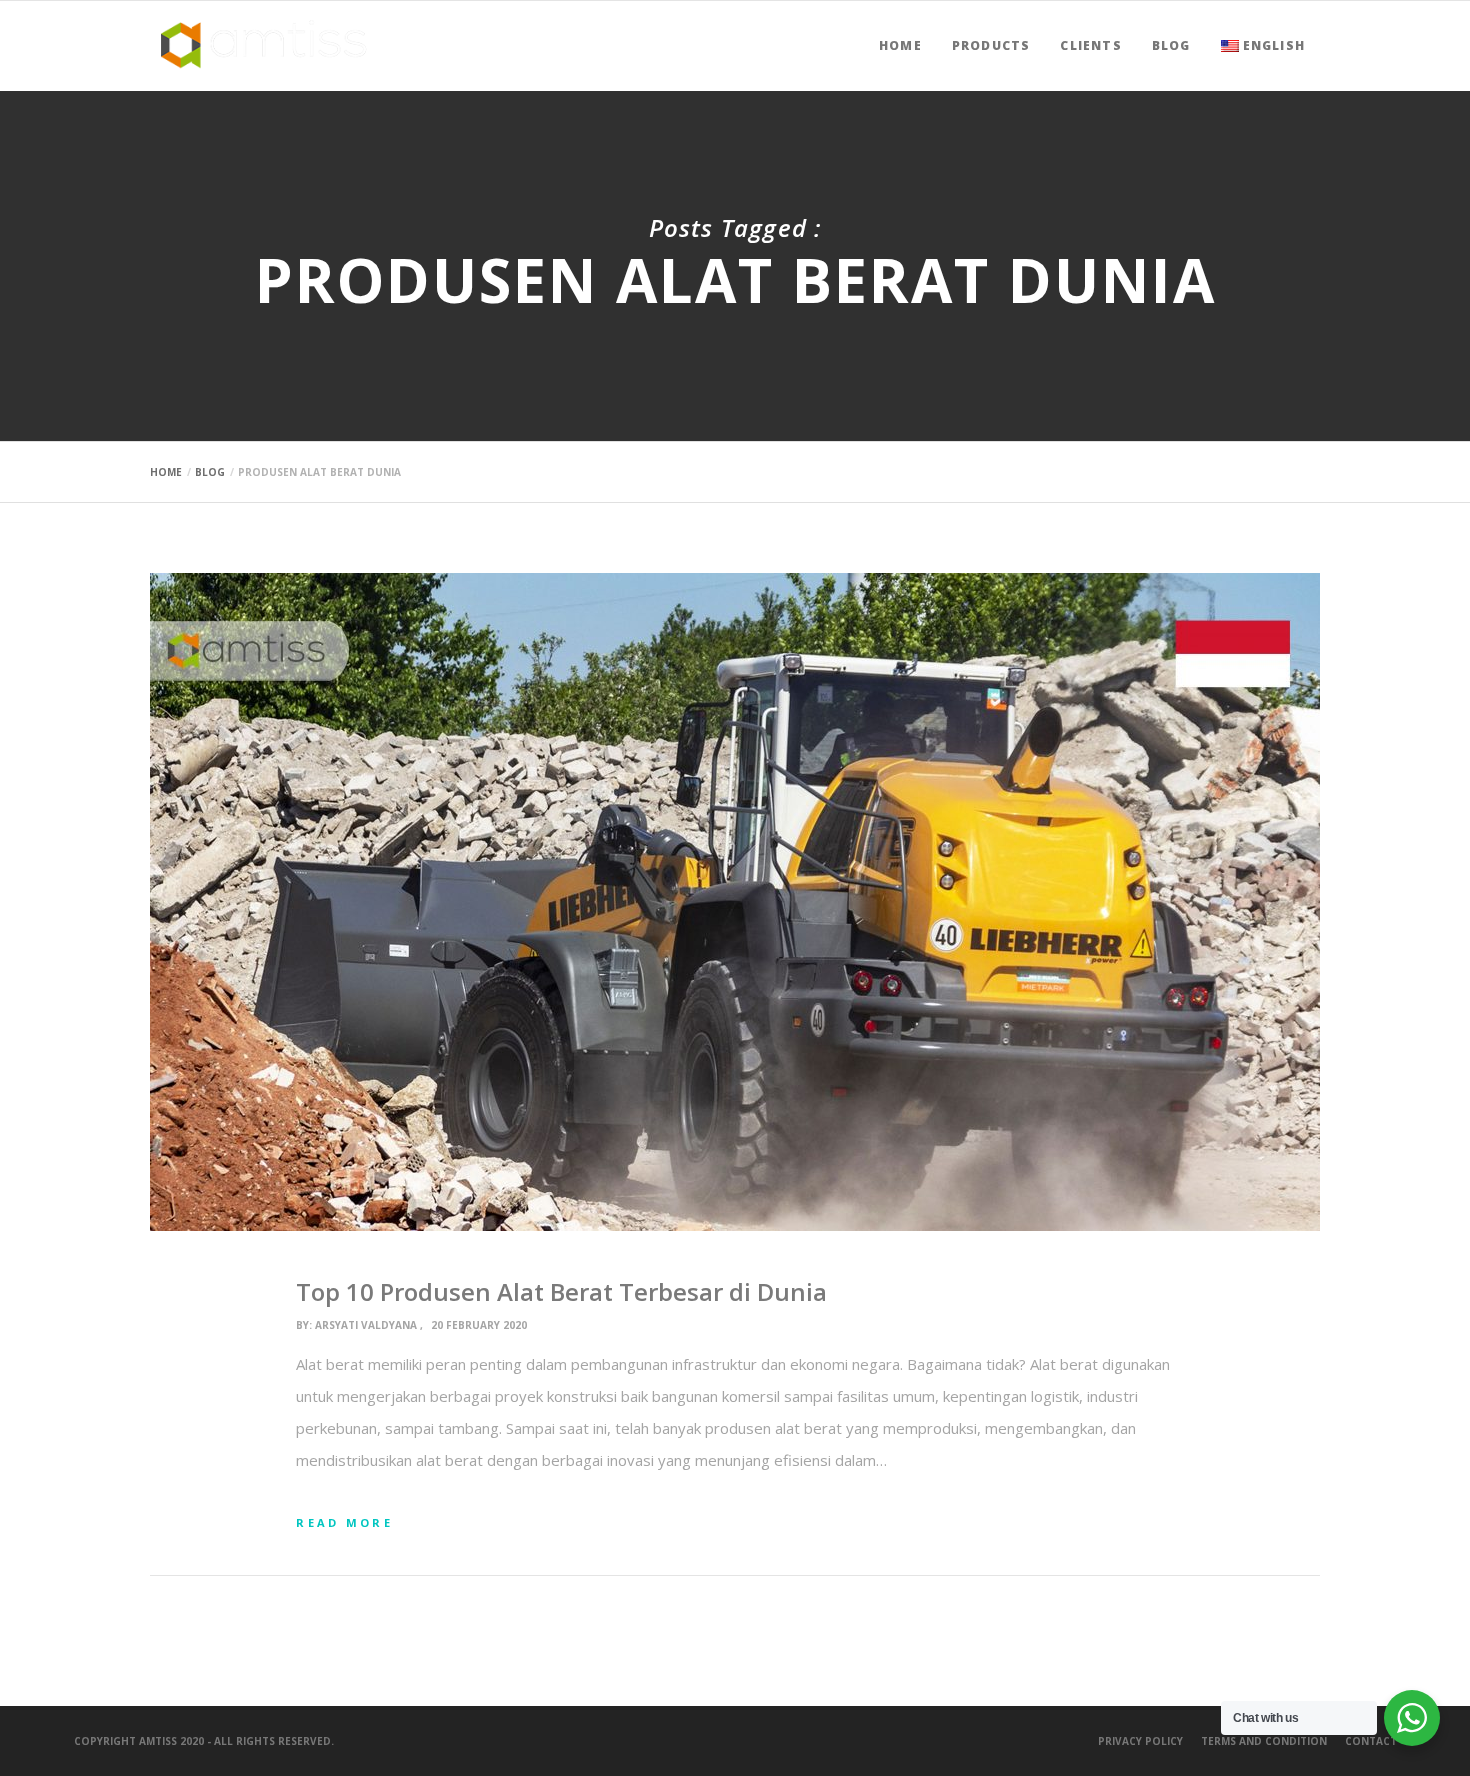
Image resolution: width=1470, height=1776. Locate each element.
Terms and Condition (1264, 1741)
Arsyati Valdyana (366, 1325)
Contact (1371, 1741)
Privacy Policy (1140, 1741)
